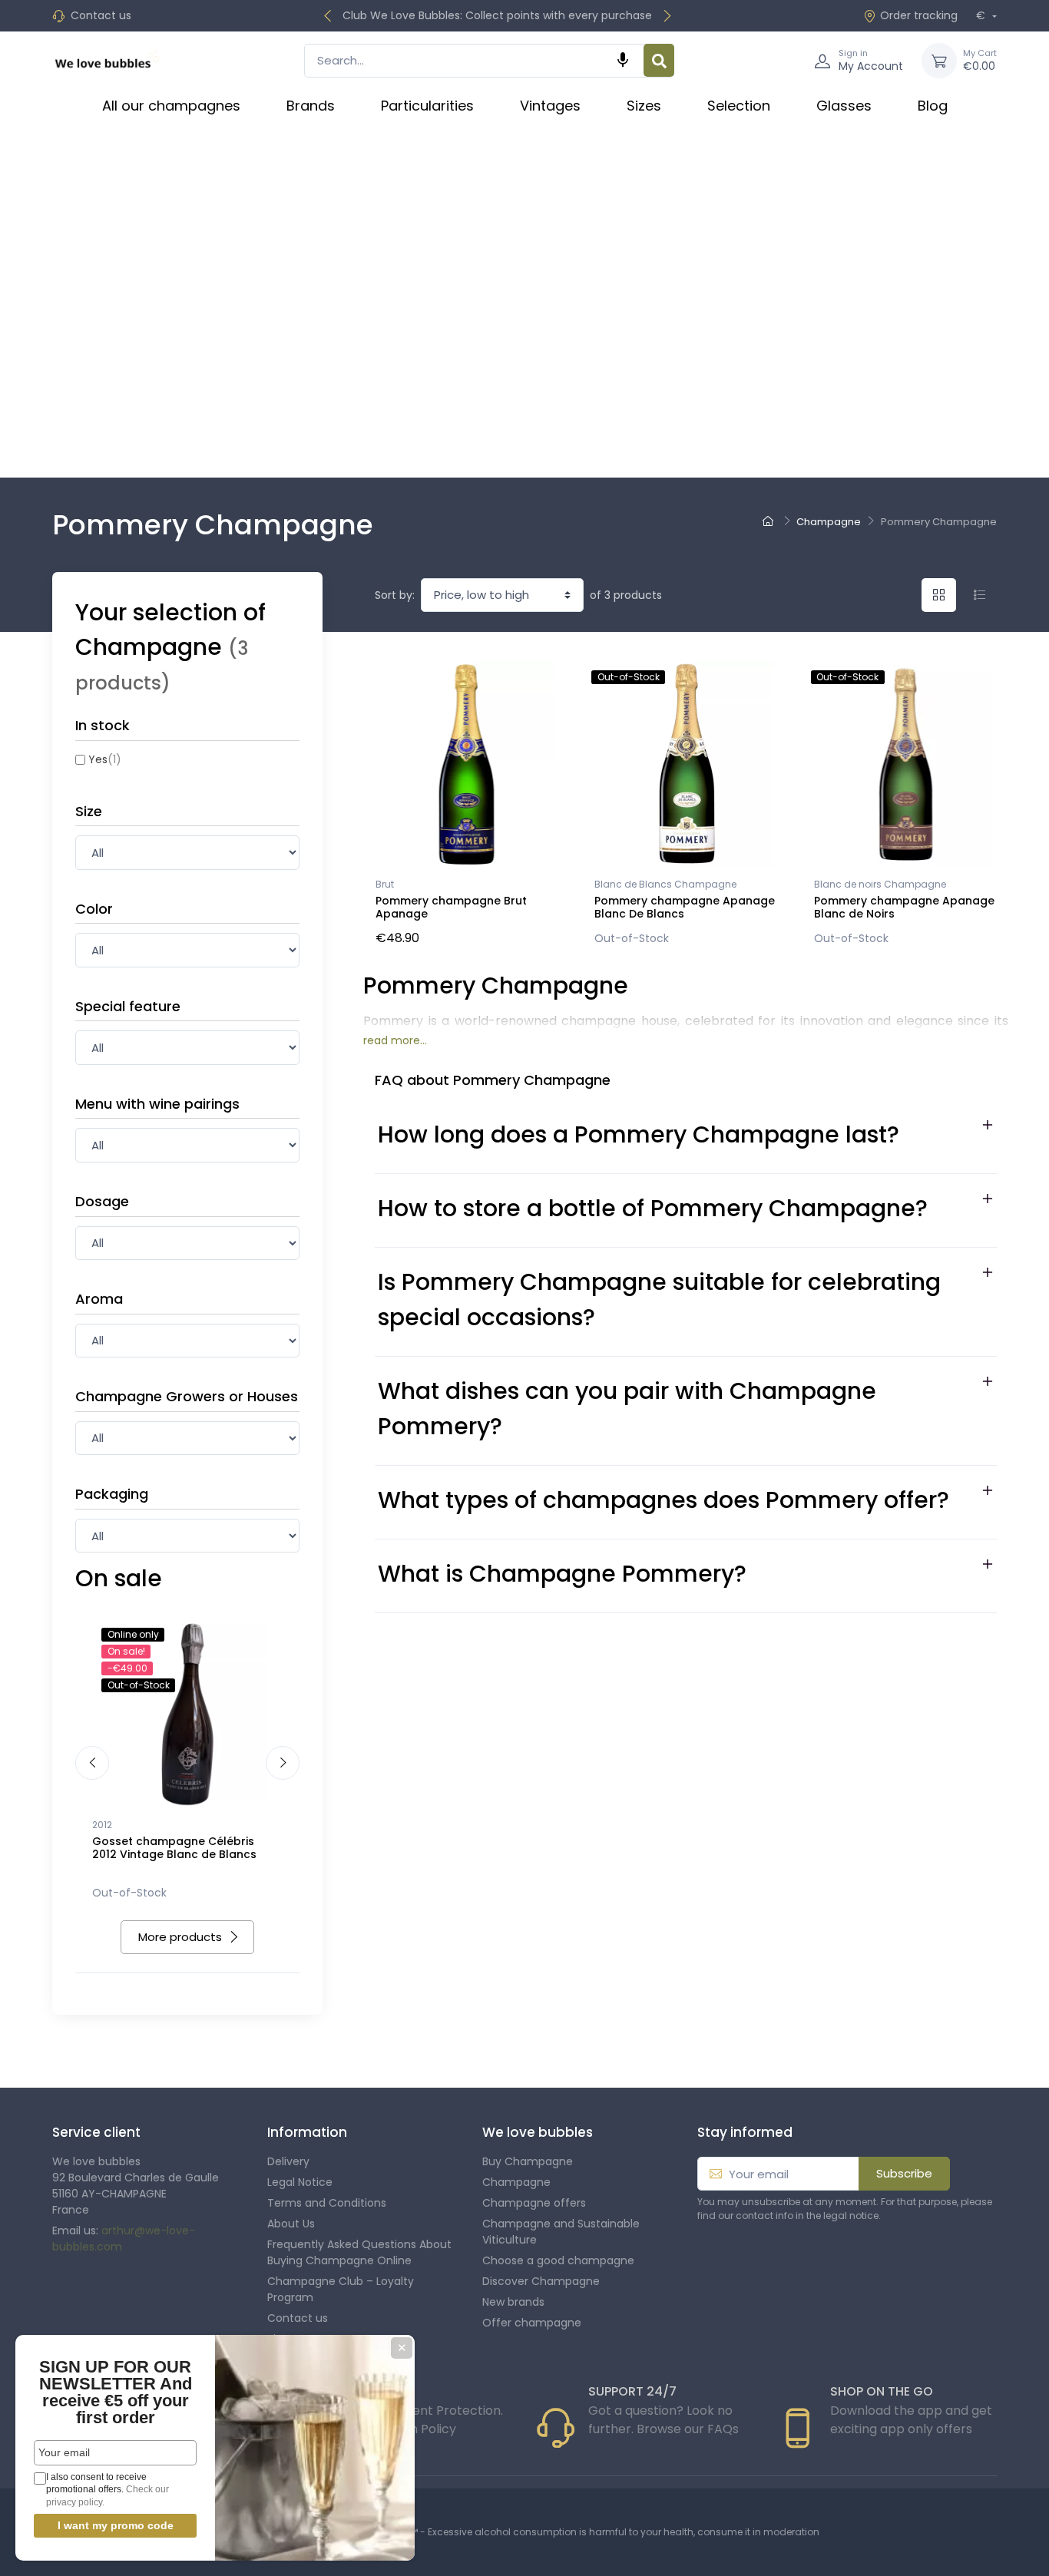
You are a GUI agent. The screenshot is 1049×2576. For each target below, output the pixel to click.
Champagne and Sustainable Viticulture (561, 2232)
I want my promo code (116, 2525)
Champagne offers (534, 2203)
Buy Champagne (528, 2161)
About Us (291, 2224)
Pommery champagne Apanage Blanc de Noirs (904, 907)
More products (180, 1937)
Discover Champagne (541, 2281)
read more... (395, 1040)
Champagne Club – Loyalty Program (341, 2289)
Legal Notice (300, 2182)
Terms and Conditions (327, 2203)
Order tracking (919, 15)
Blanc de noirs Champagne (880, 884)
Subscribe (904, 2173)
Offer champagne (532, 2323)
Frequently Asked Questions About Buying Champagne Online (359, 2252)
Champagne (516, 2182)
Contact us (101, 15)
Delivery (288, 2161)
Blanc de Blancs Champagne (665, 884)
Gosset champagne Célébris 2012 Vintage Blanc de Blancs (174, 1848)
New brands (513, 2302)
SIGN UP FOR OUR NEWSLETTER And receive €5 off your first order (116, 2392)
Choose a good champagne (558, 2260)
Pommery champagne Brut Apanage (451, 907)
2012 (102, 1825)
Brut (385, 884)
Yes (105, 759)
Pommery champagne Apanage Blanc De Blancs (685, 907)
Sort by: (395, 595)
